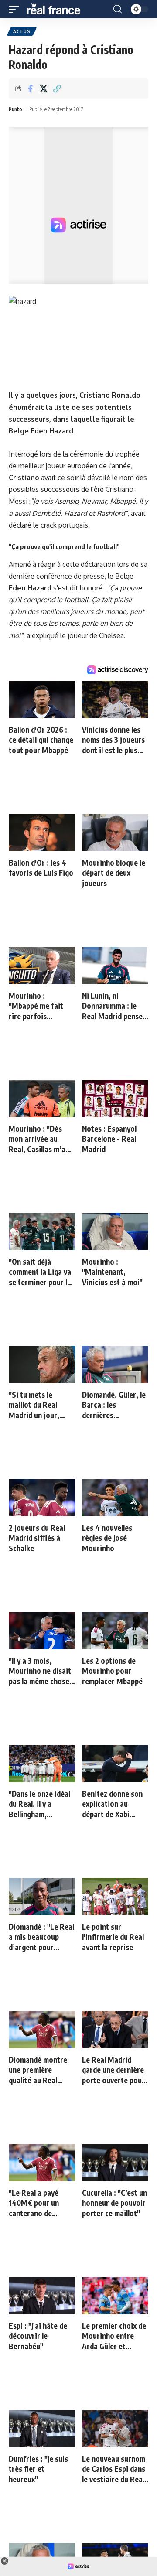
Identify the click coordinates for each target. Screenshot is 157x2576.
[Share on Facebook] (30, 89)
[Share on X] (44, 89)
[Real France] (58, 9)
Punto (15, 109)
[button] (16, 9)
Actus (22, 31)
